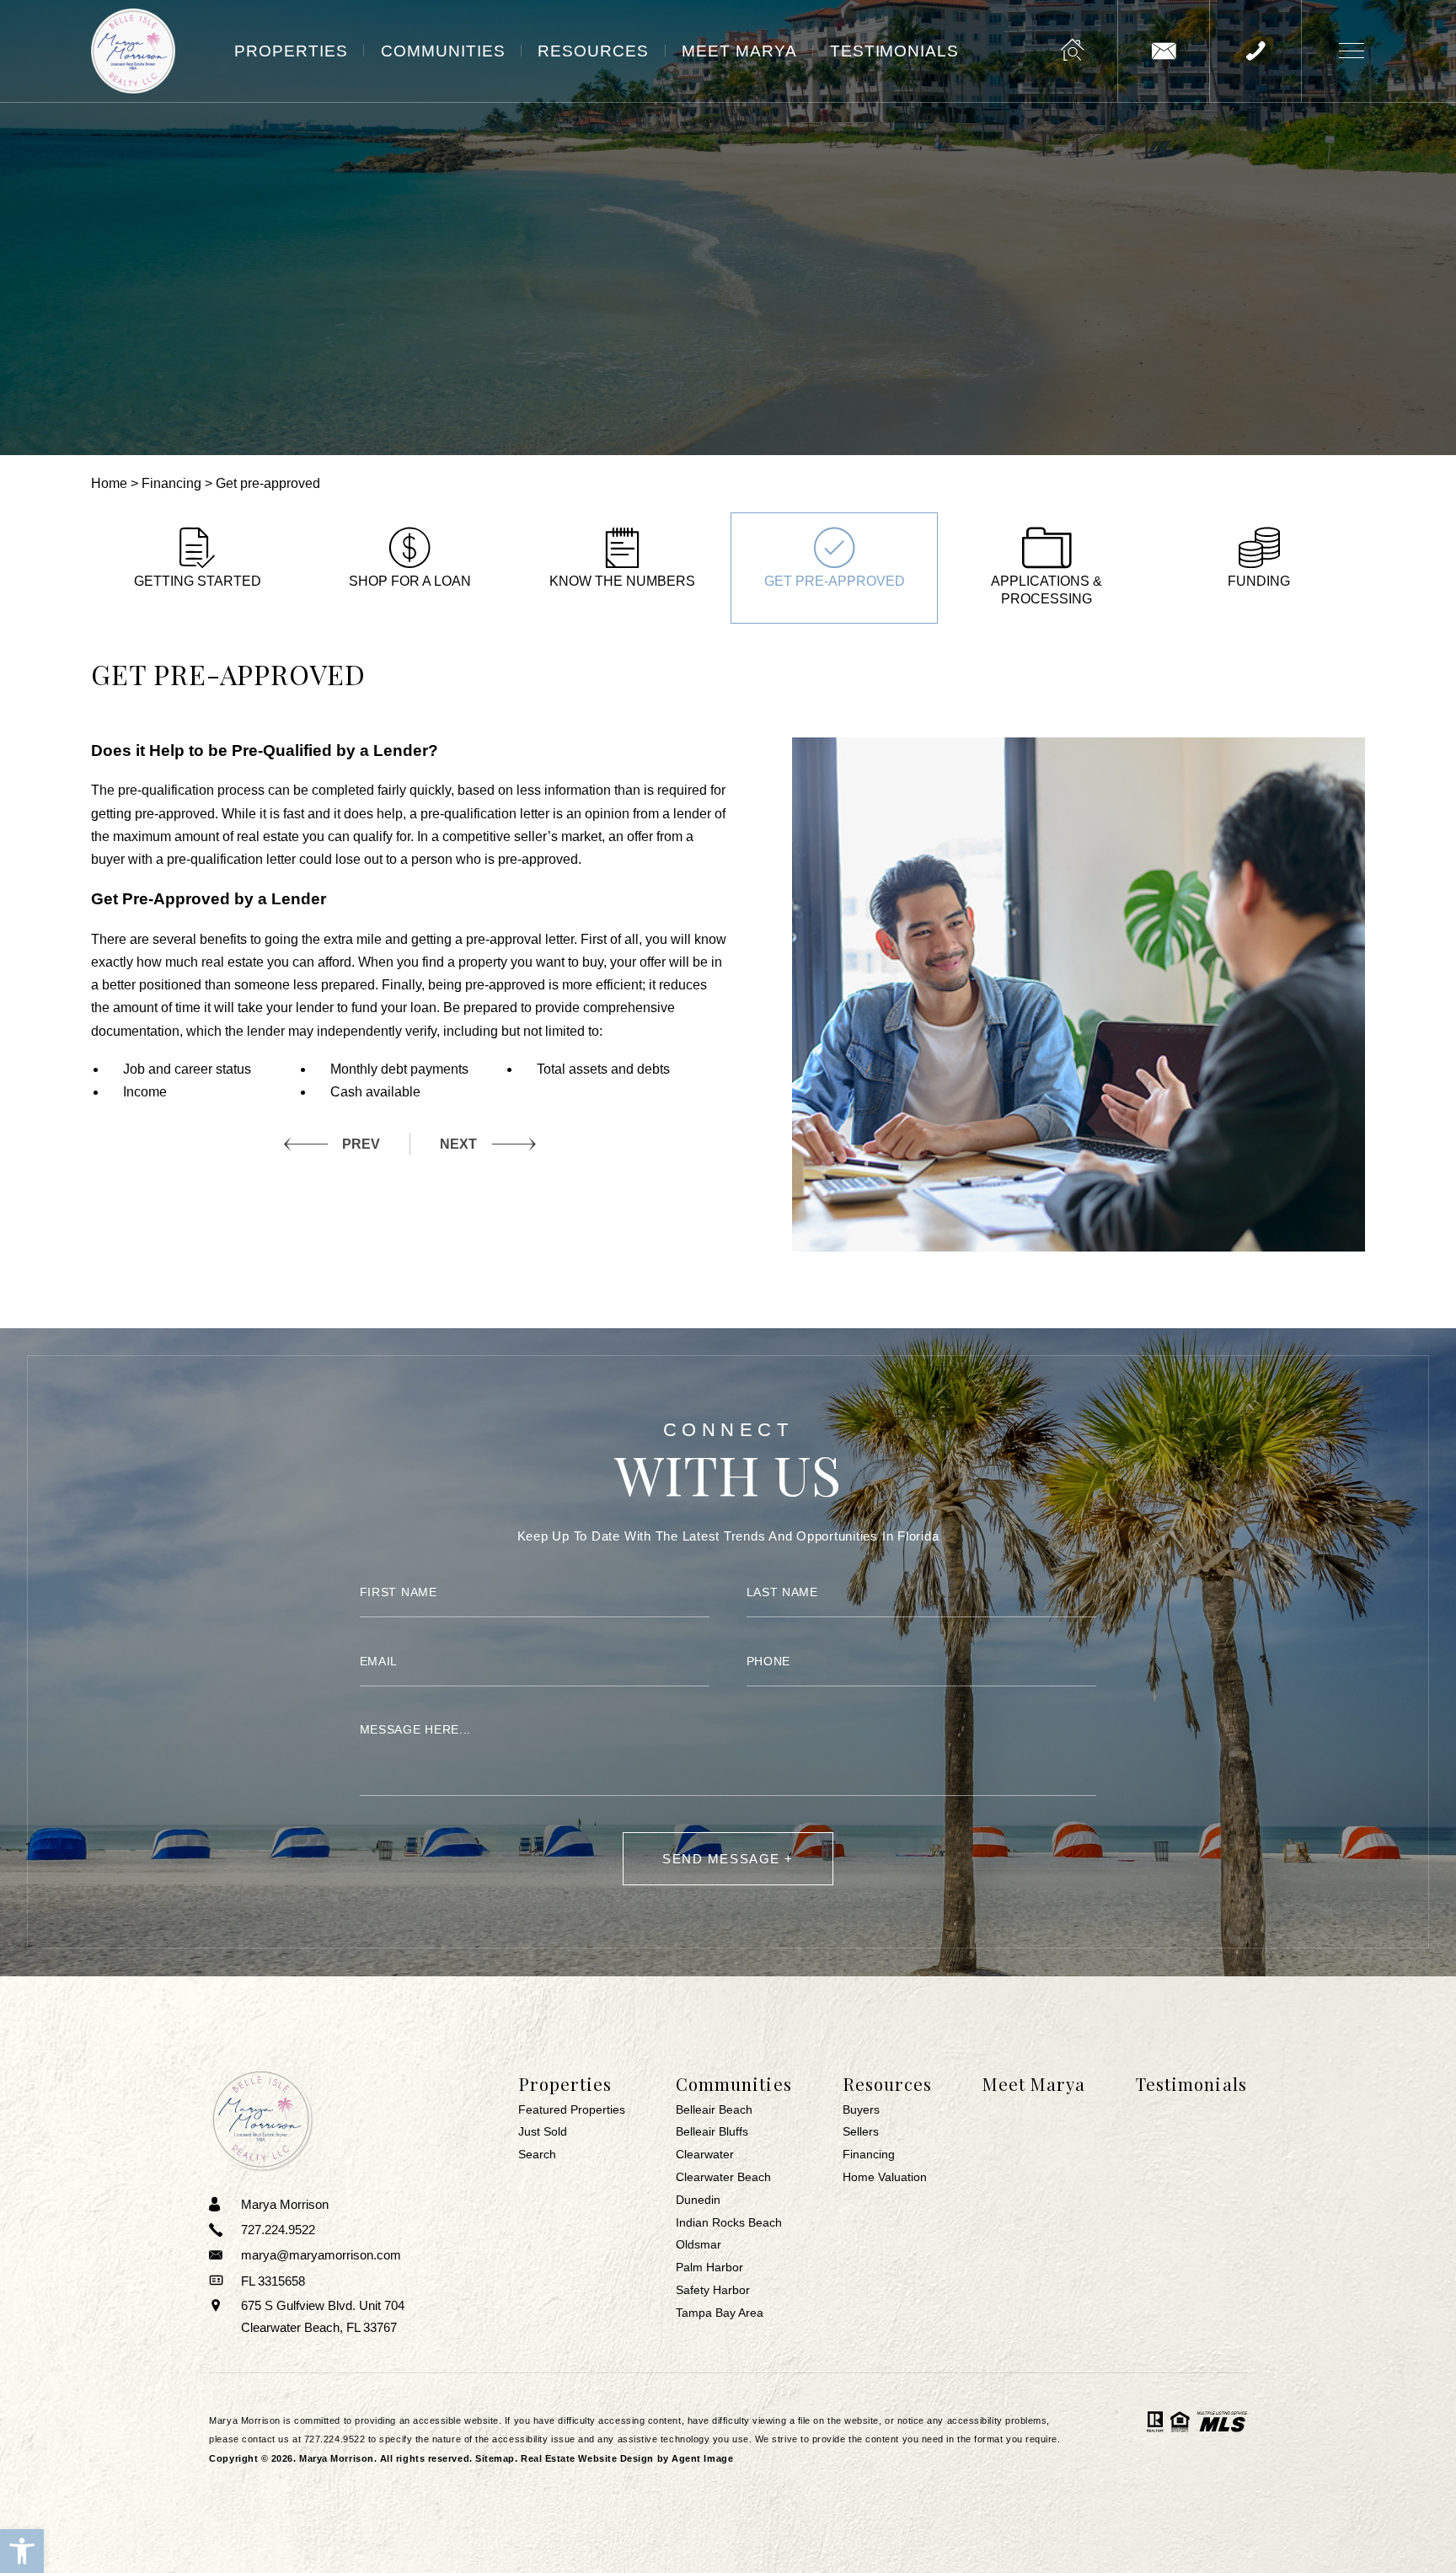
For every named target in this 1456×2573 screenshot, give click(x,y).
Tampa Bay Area (720, 2313)
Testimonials (895, 51)
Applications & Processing (1046, 590)
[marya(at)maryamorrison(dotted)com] (1164, 51)
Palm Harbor (709, 2268)
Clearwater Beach (723, 2178)
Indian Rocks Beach (729, 2223)
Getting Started (198, 581)
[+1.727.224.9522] (1255, 51)
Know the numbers (622, 581)
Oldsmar (699, 2245)
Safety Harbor (713, 2291)
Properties (291, 51)
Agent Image (702, 2458)
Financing (869, 2155)
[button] (22, 2551)
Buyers (861, 2110)
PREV (361, 1144)
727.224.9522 (335, 2439)
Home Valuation (885, 2178)
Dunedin (698, 2200)
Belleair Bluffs (712, 2132)
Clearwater (705, 2155)
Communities (443, 51)
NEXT (458, 1144)
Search (537, 2155)
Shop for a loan (410, 581)
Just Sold (543, 2132)
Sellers (861, 2132)
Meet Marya (739, 51)
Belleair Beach (714, 2110)
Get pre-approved (835, 581)
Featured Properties (572, 2110)
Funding (1259, 581)
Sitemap (495, 2458)
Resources (593, 51)
